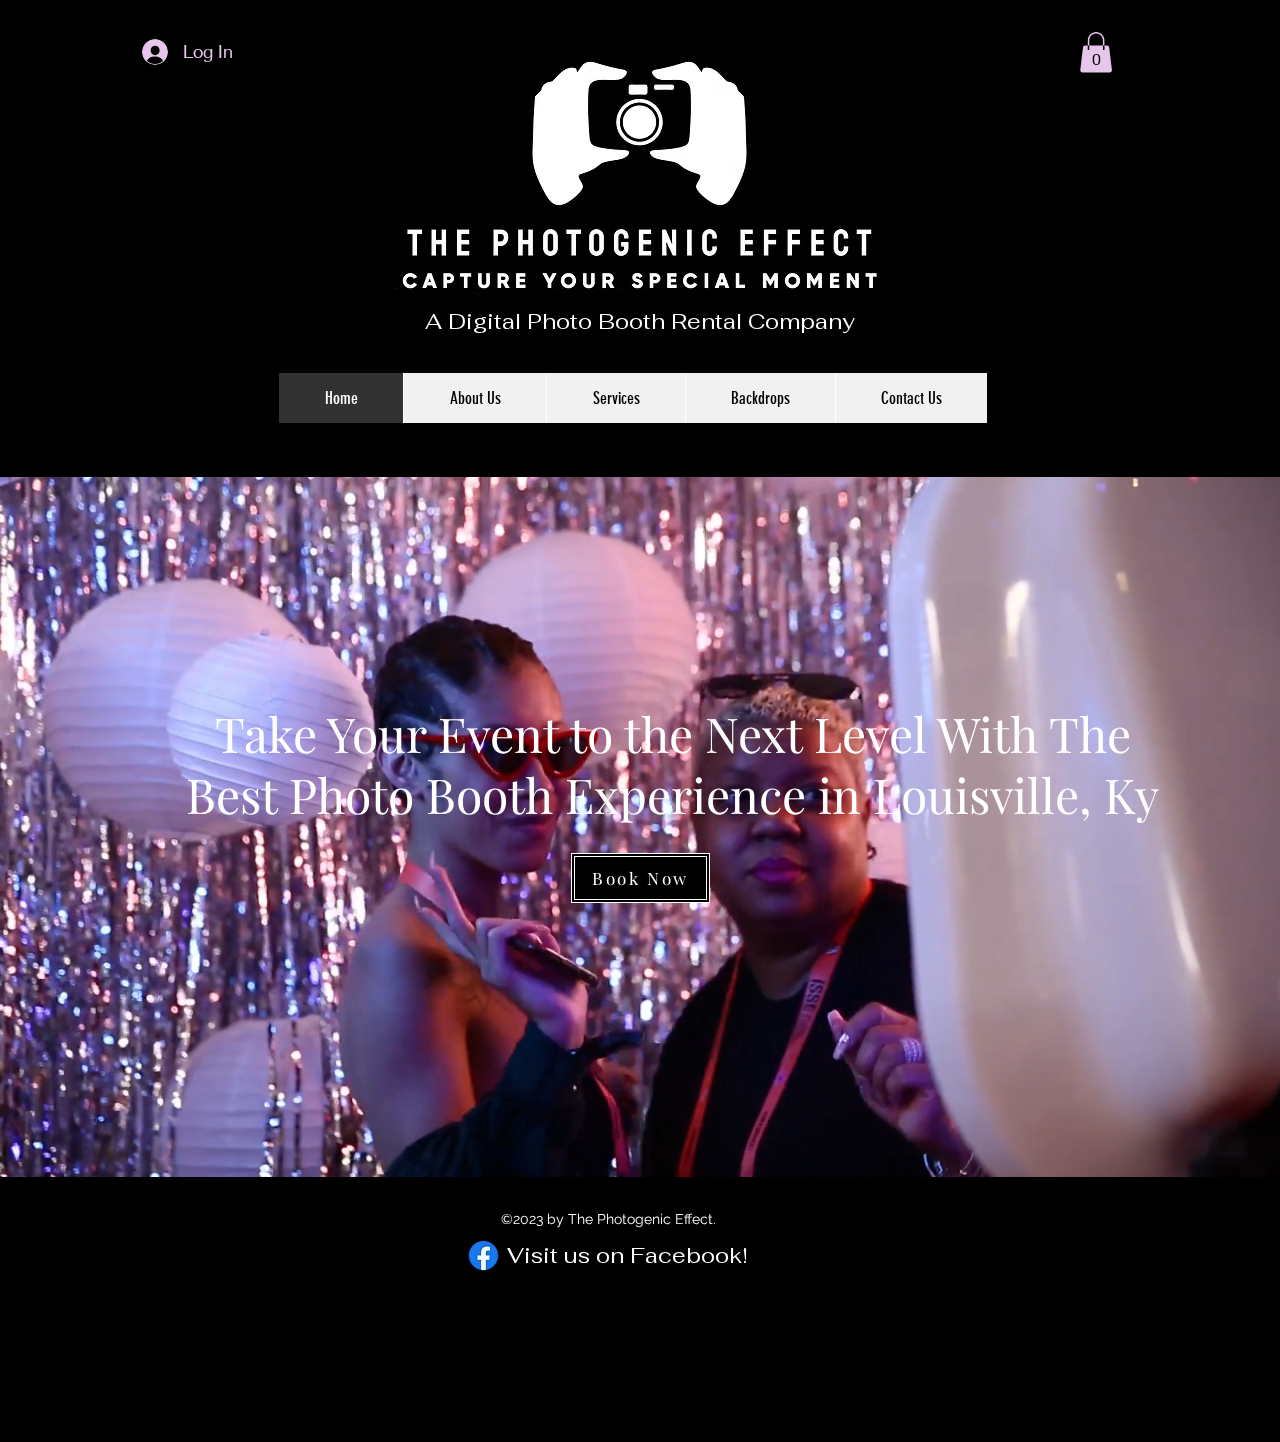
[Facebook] (483, 1255)
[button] (1096, 52)
